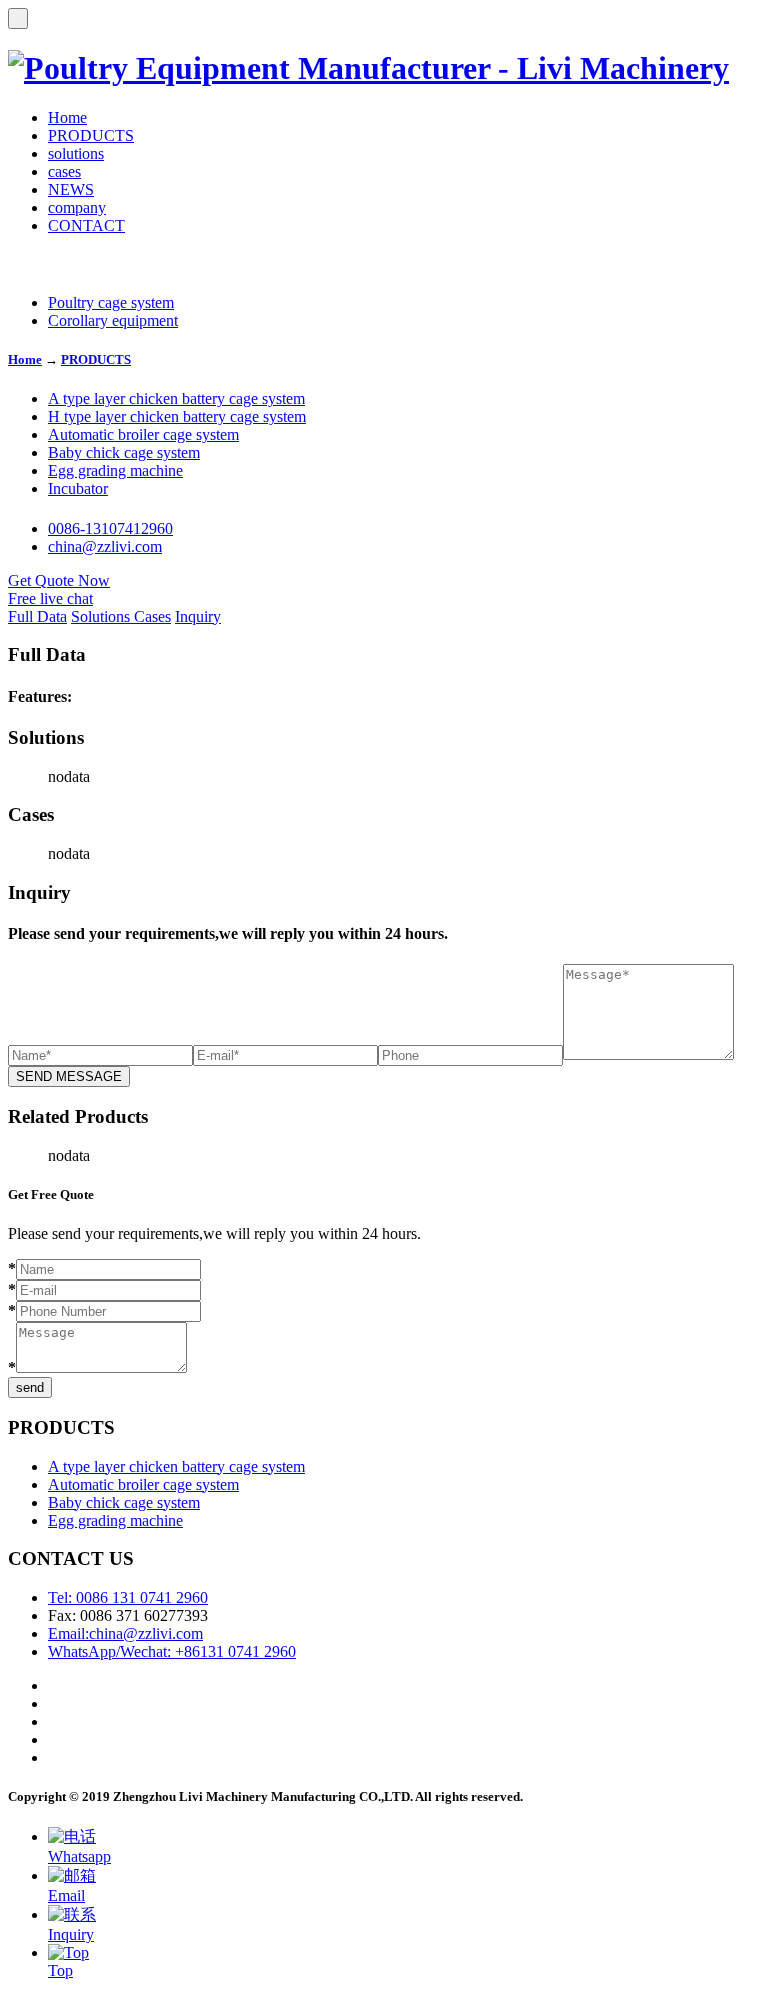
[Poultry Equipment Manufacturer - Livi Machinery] (368, 68)
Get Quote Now (59, 580)
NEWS (71, 189)
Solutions (102, 616)
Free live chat (50, 598)
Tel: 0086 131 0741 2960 (128, 1597)
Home (67, 117)
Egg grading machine (115, 470)
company (77, 207)
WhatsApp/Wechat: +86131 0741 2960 (172, 1651)
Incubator (78, 488)
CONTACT (86, 225)
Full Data (37, 616)
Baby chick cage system (124, 452)
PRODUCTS (91, 135)
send (30, 1387)
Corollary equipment (113, 320)
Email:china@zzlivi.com (125, 1633)
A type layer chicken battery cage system (176, 398)
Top (60, 1970)
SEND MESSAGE (69, 1076)
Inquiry (198, 616)
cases (64, 171)
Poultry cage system (111, 302)
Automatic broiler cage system (143, 434)
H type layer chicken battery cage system (177, 416)
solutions (76, 153)
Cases (152, 616)
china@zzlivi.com (105, 546)
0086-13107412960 (110, 528)
